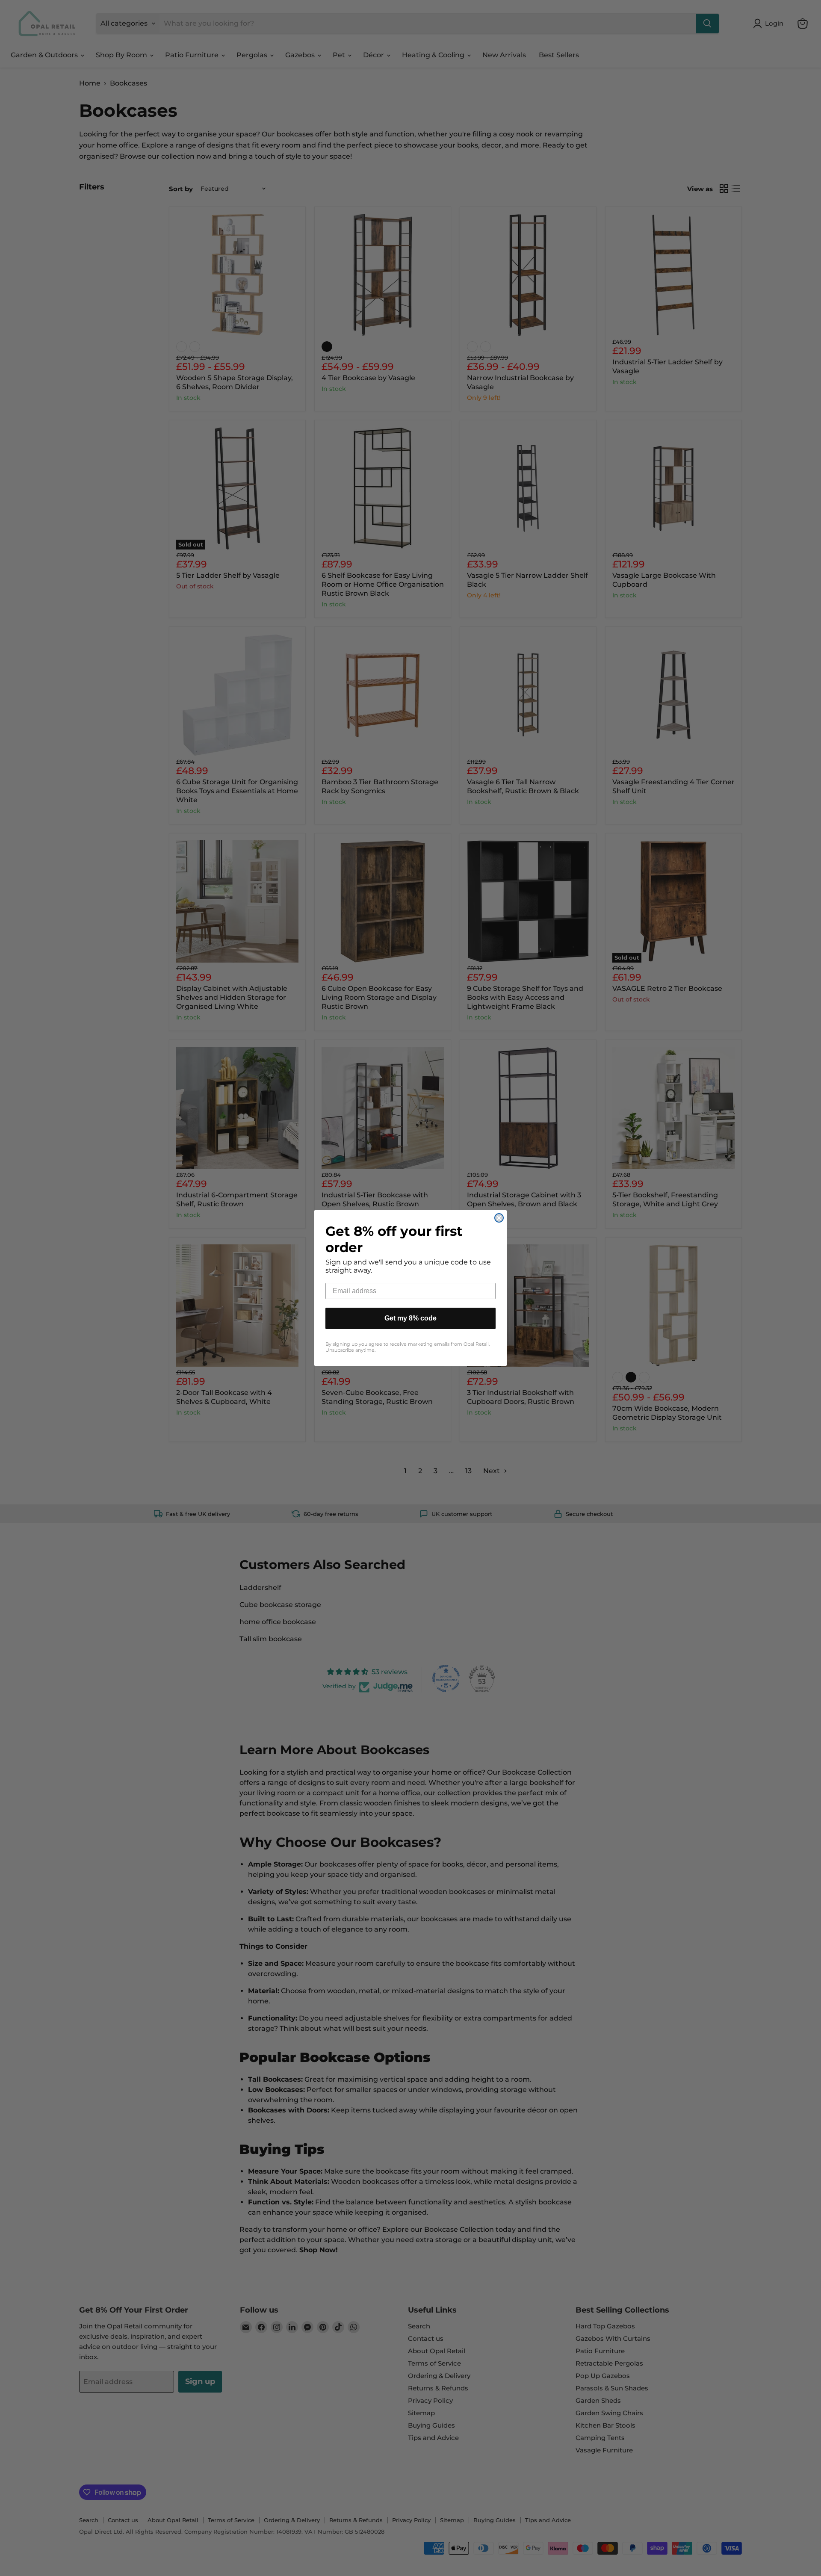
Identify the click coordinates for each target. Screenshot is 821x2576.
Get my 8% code (410, 1318)
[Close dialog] (499, 1218)
